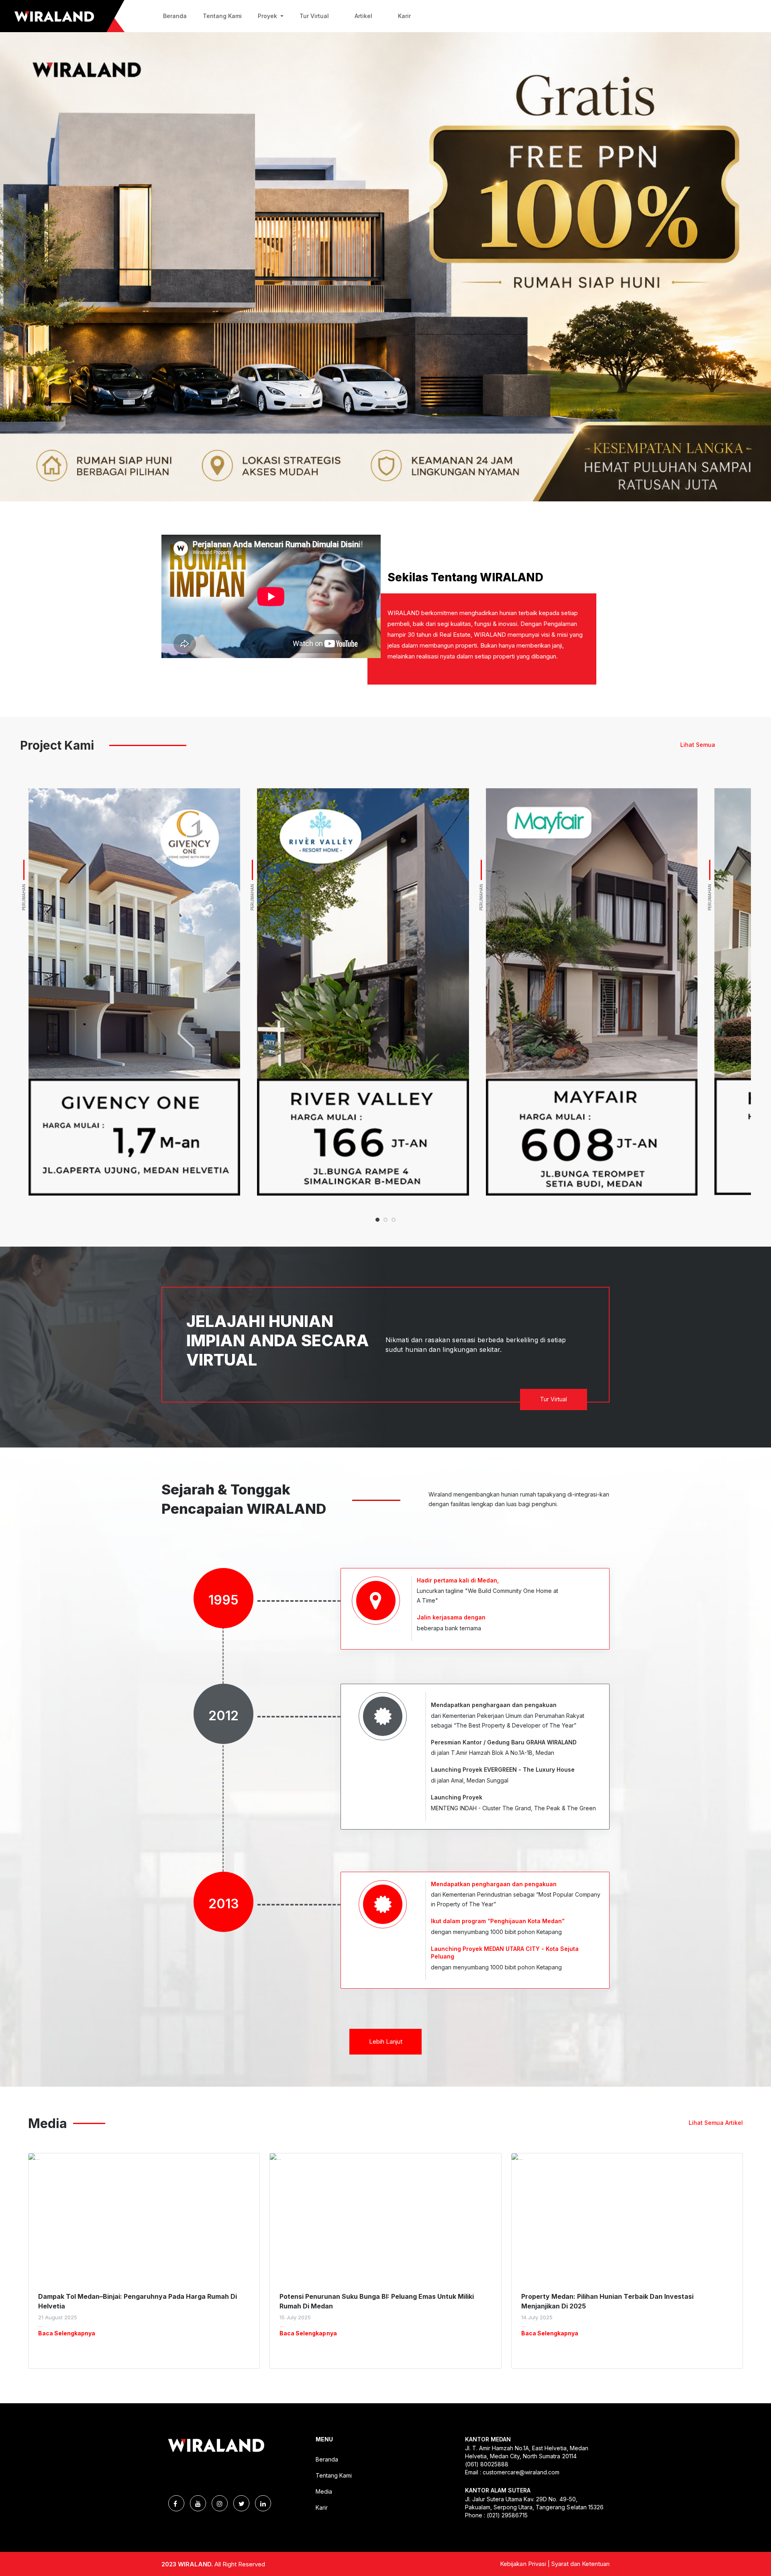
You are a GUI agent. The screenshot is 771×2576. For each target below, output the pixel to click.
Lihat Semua (698, 745)
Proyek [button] (268, 16)
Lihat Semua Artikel (716, 2123)
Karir (404, 16)
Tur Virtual (314, 16)
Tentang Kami (222, 16)
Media (324, 2491)
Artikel (363, 16)
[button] (377, 1220)
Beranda (175, 16)
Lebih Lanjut (386, 2041)
